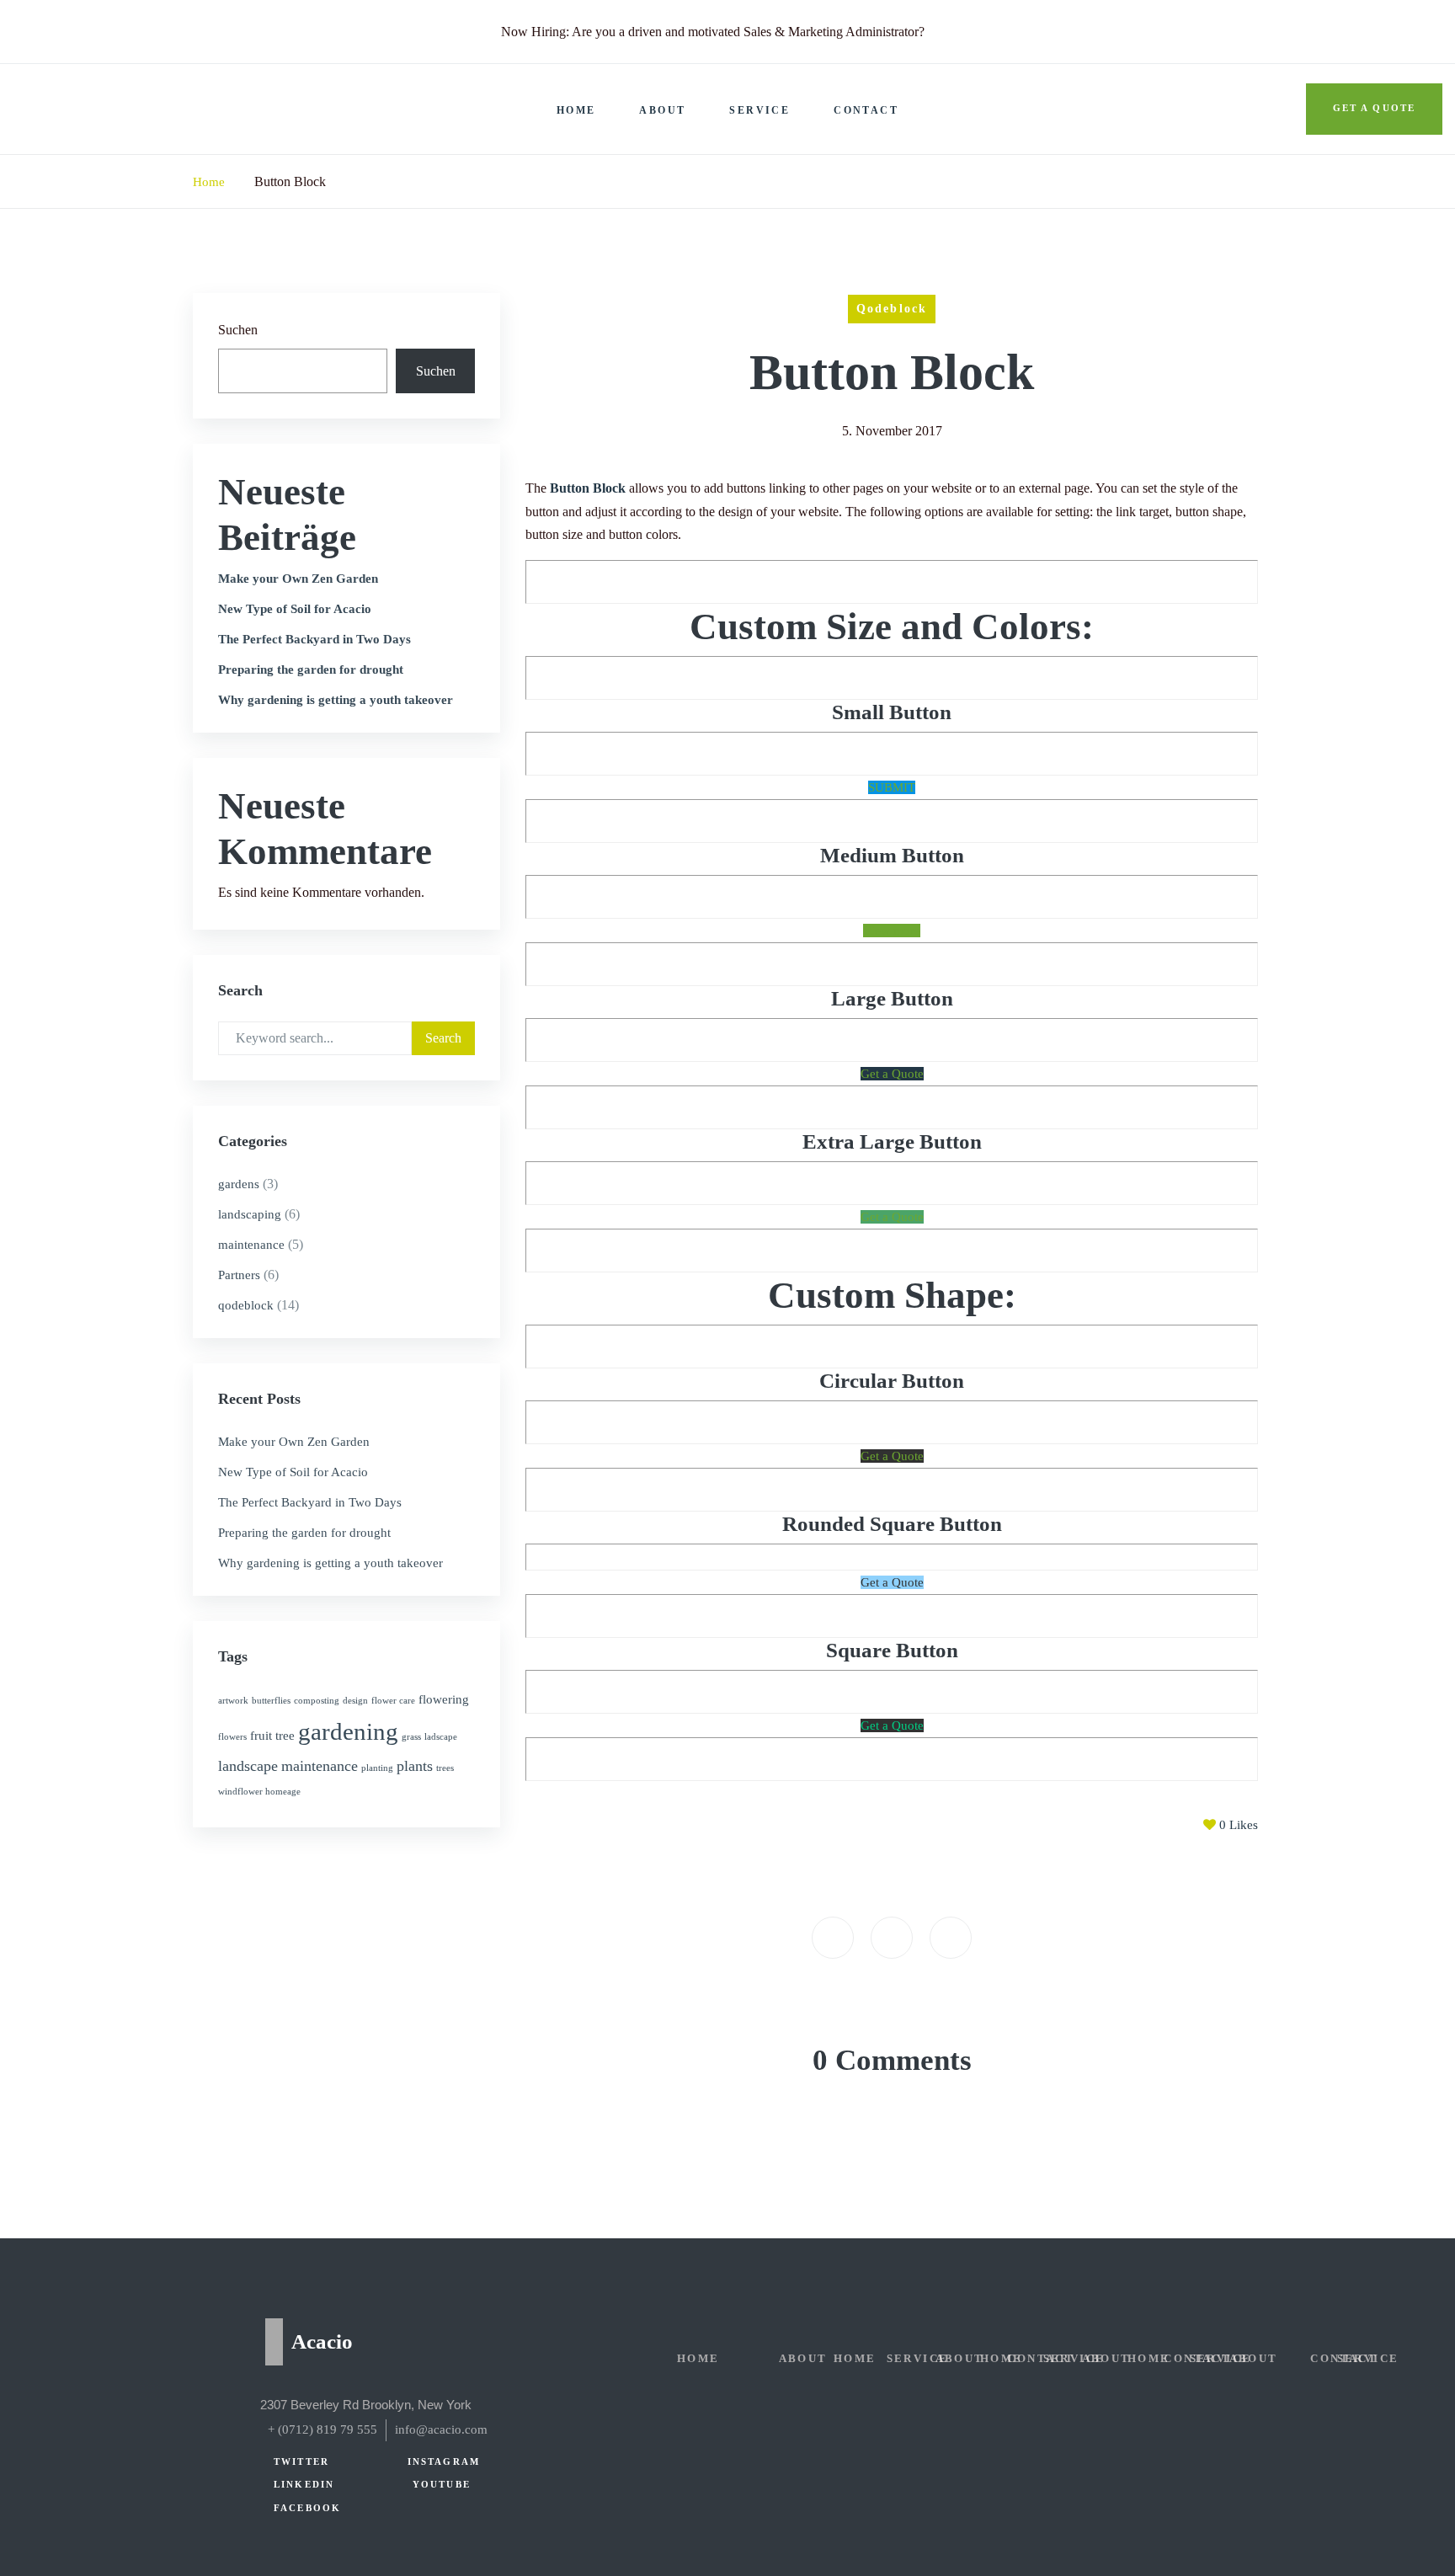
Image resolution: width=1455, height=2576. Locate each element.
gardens (239, 1184)
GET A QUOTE (1374, 108)
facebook (307, 2508)
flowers (232, 1737)
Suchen (238, 330)
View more (892, 931)
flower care (393, 1701)
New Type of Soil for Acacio (295, 609)
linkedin (304, 2485)
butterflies (271, 1701)
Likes (1239, 1825)
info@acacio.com (441, 2429)
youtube (442, 2485)
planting (377, 1768)
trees (445, 1768)
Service (759, 110)
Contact (866, 110)
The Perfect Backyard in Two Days (314, 639)
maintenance (251, 1245)
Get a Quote (892, 1074)
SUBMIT (892, 787)
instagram (444, 2462)
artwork (233, 1701)
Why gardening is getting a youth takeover (336, 700)
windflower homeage (259, 1792)
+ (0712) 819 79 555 (322, 2429)
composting (317, 1701)
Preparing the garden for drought (311, 669)
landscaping (250, 1214)
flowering (444, 1699)
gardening (348, 1731)
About (662, 110)
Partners (239, 1275)
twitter (301, 2462)
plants (415, 1766)
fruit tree (272, 1736)
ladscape (441, 1737)
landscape (248, 1766)
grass (411, 1737)
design (355, 1701)
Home (576, 110)
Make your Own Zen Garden (298, 579)
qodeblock (246, 1305)
